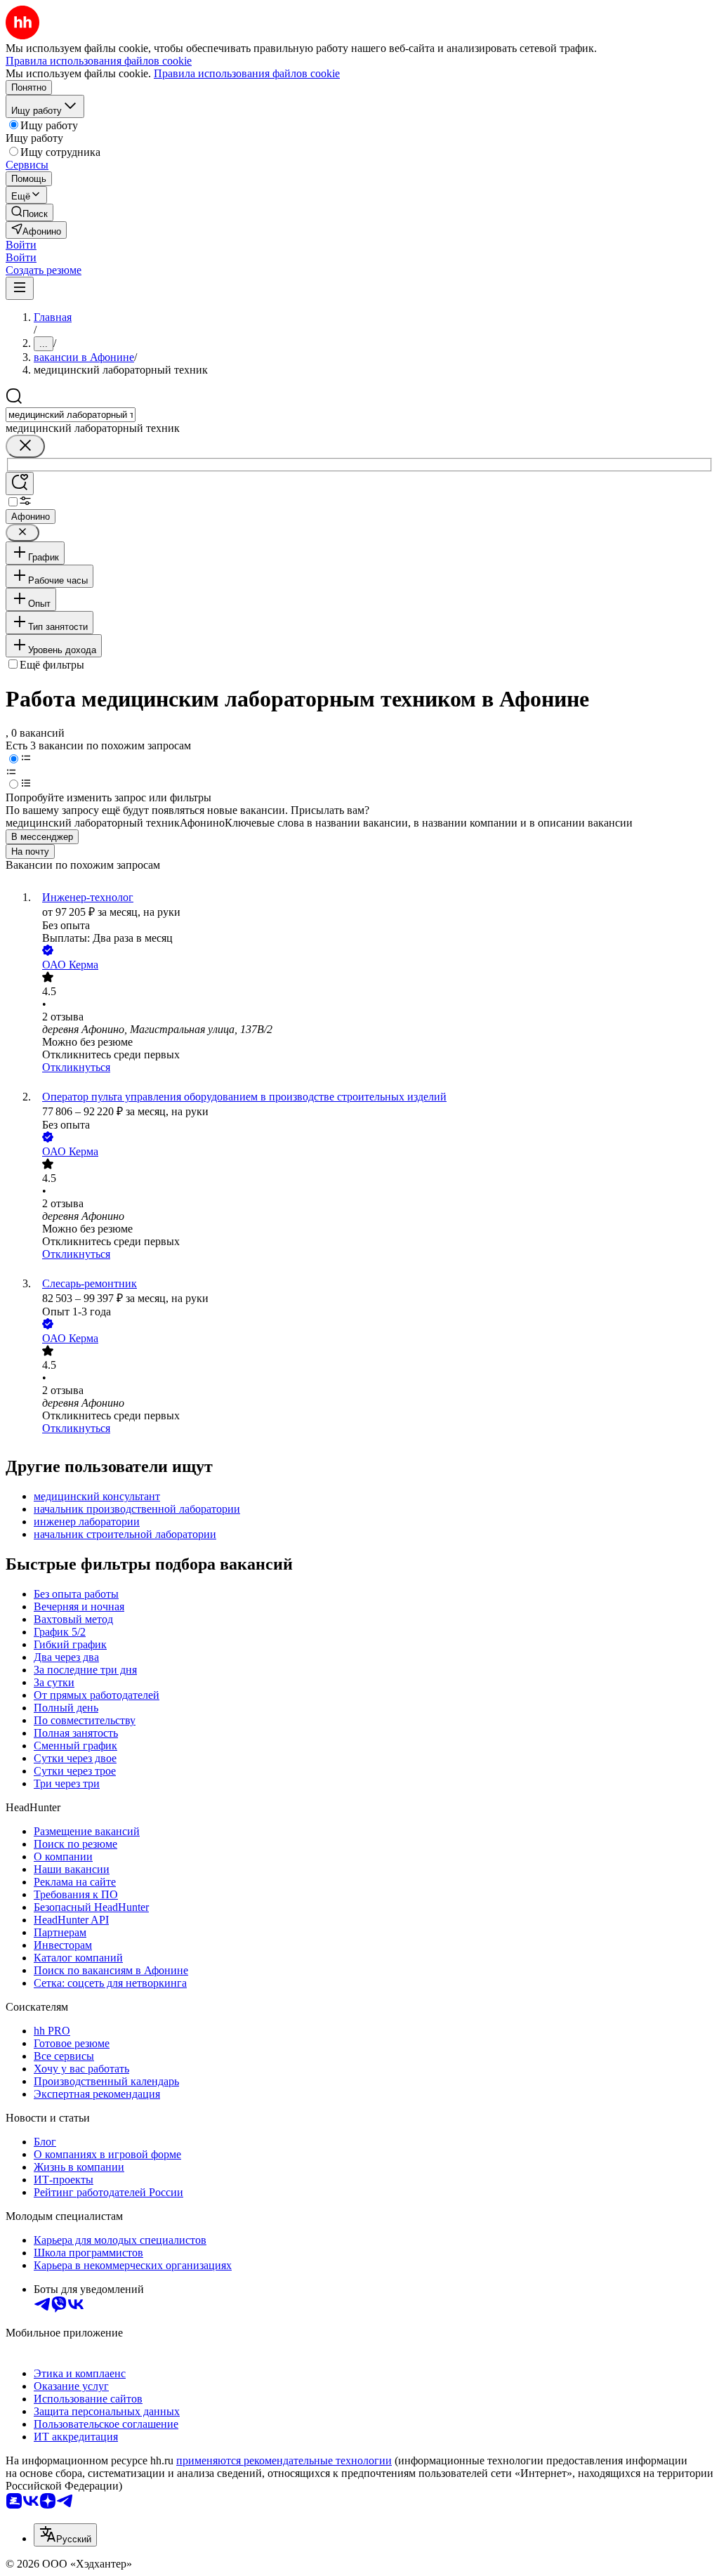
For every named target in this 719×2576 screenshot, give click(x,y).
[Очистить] (25, 446)
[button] (21, 245)
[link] (29, 212)
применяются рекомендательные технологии (284, 2460)
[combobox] (71, 415)
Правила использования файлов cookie (247, 73)
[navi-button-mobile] (20, 288)
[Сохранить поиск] (20, 484)
